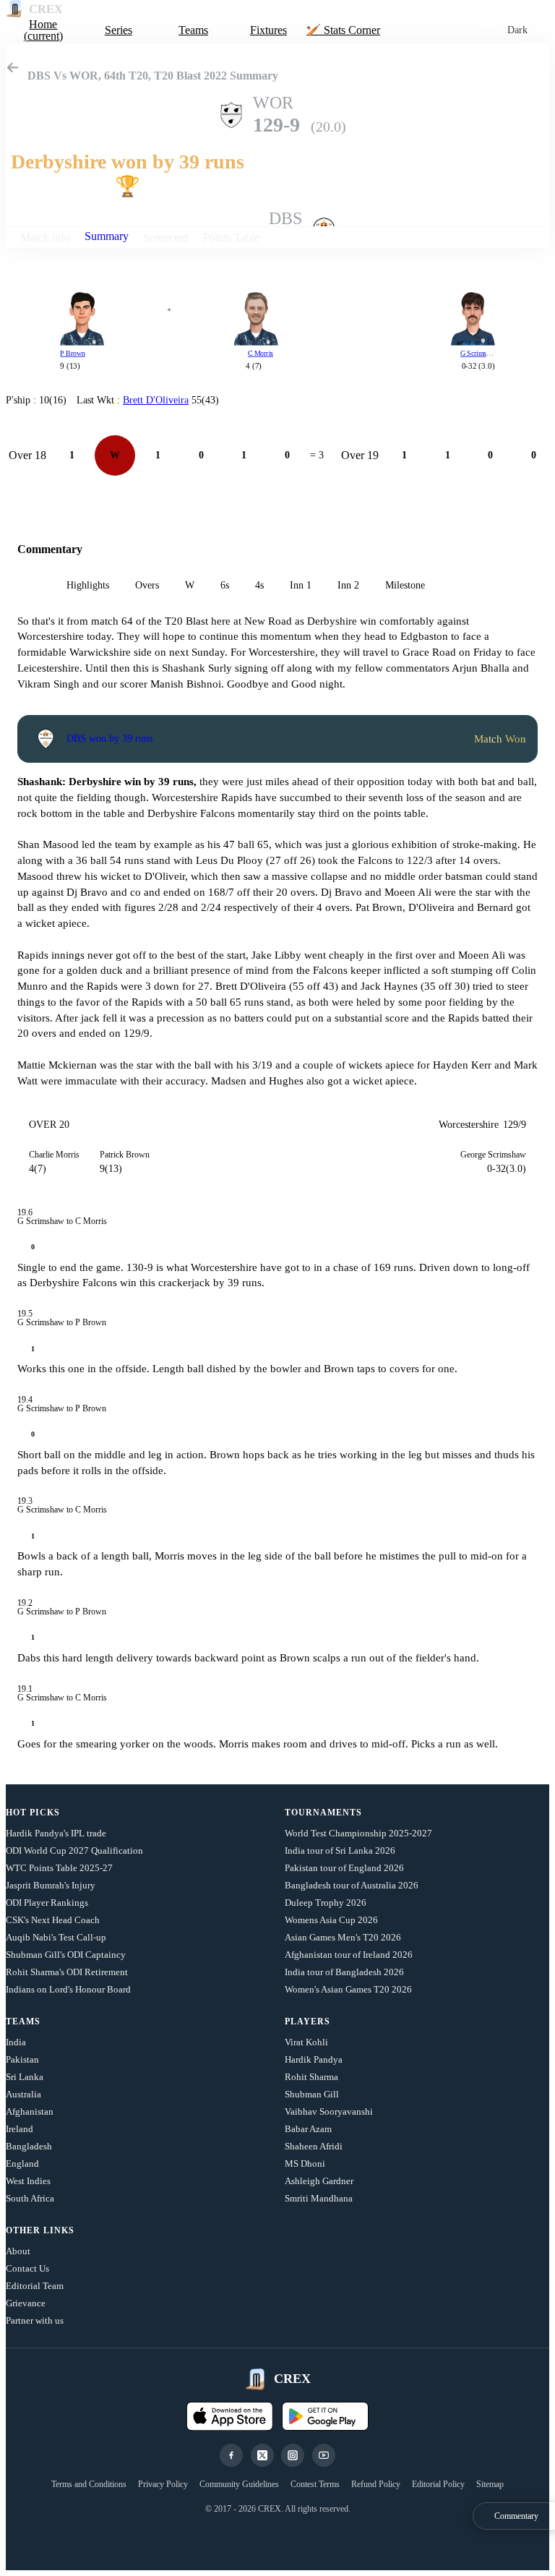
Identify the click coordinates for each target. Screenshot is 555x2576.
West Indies (28, 2181)
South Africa (30, 2198)
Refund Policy (376, 2484)
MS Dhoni (305, 2164)
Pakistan (22, 2059)
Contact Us (27, 2268)
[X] (262, 2455)
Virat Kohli (306, 2042)
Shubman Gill (312, 2094)
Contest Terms (315, 2484)
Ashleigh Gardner (319, 2181)
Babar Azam (308, 2129)
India (16, 2042)
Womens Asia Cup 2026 (331, 1920)
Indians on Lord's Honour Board (68, 1989)
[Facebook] (231, 2455)
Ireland (20, 2129)
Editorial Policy (438, 2484)
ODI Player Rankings (47, 1903)
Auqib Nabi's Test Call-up (56, 1937)
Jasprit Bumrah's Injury (51, 1885)
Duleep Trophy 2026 (326, 1903)
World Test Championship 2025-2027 (358, 1833)
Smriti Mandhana (319, 2198)
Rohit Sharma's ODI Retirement (67, 1972)
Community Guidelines (239, 2484)
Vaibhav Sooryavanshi (329, 2111)
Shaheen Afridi (314, 2146)
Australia (23, 2094)
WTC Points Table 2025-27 (59, 1868)
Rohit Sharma (311, 2077)
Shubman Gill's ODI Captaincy (66, 1955)
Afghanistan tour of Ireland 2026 (349, 1955)
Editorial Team (35, 2286)
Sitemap (490, 2484)
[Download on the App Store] (230, 2416)
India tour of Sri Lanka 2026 (340, 1850)
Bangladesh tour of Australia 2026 (352, 1885)
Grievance (26, 2303)
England (22, 2164)
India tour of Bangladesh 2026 (344, 1972)
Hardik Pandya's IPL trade (56, 1833)
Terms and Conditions (89, 2484)
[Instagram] (293, 2455)
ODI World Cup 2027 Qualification (74, 1850)
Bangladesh (29, 2146)
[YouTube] (324, 2455)
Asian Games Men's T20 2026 (343, 1937)
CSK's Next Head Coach (53, 1920)
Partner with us (35, 2320)
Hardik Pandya (314, 2059)
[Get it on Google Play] (325, 2416)
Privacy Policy (163, 2484)
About (18, 2251)
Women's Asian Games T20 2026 (348, 1989)
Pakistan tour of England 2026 (344, 1868)
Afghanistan (30, 2111)
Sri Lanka (25, 2077)
